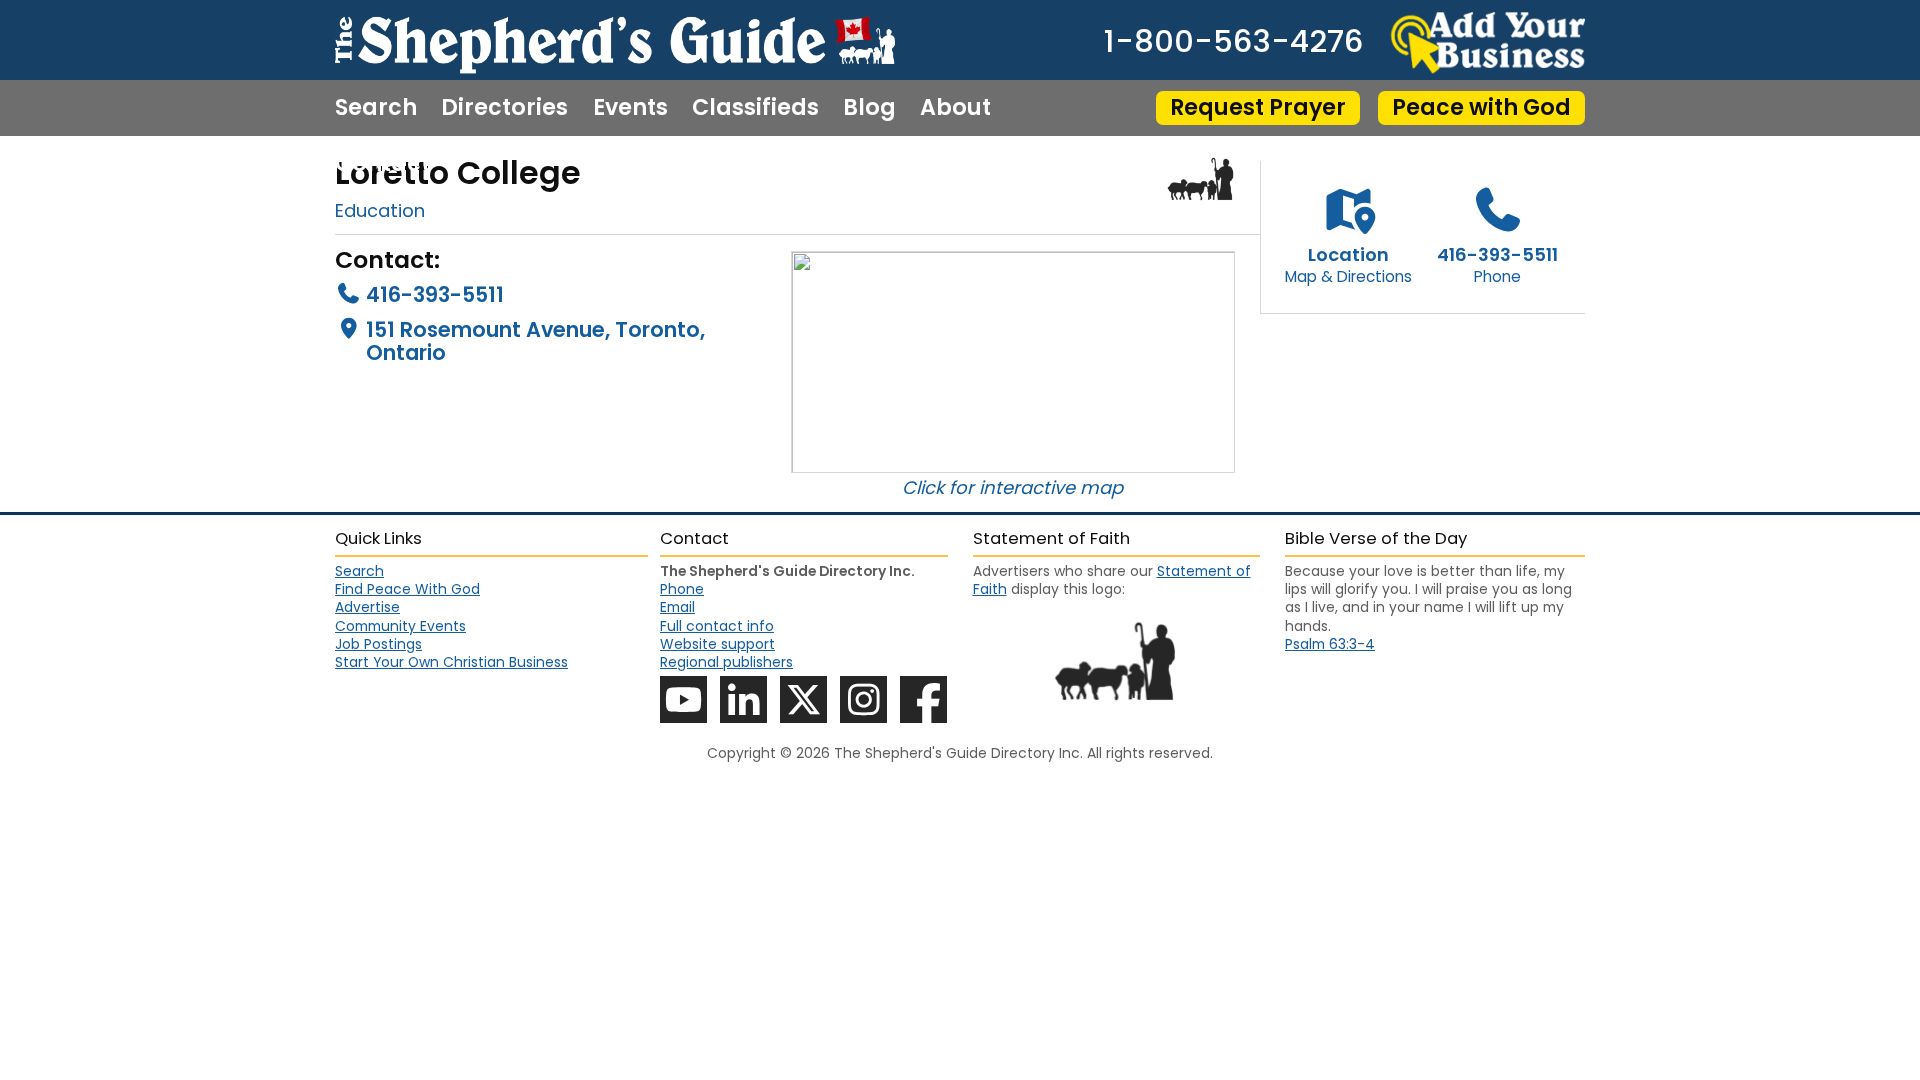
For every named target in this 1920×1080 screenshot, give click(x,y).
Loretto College (458, 172)
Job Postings (378, 644)
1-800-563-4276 (1233, 42)
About (955, 108)
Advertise (367, 607)
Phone (682, 589)
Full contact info (717, 626)
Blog (869, 108)
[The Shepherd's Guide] (615, 40)
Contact (382, 164)
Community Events (400, 626)
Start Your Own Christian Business (451, 662)
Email (677, 607)
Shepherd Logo (1201, 179)
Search (376, 108)
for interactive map (1036, 487)
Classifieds (755, 108)
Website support (717, 644)
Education (380, 210)
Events (630, 108)
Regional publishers (726, 662)
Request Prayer (1258, 107)
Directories (504, 108)
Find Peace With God (407, 589)
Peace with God (1481, 107)
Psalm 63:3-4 (1330, 644)
